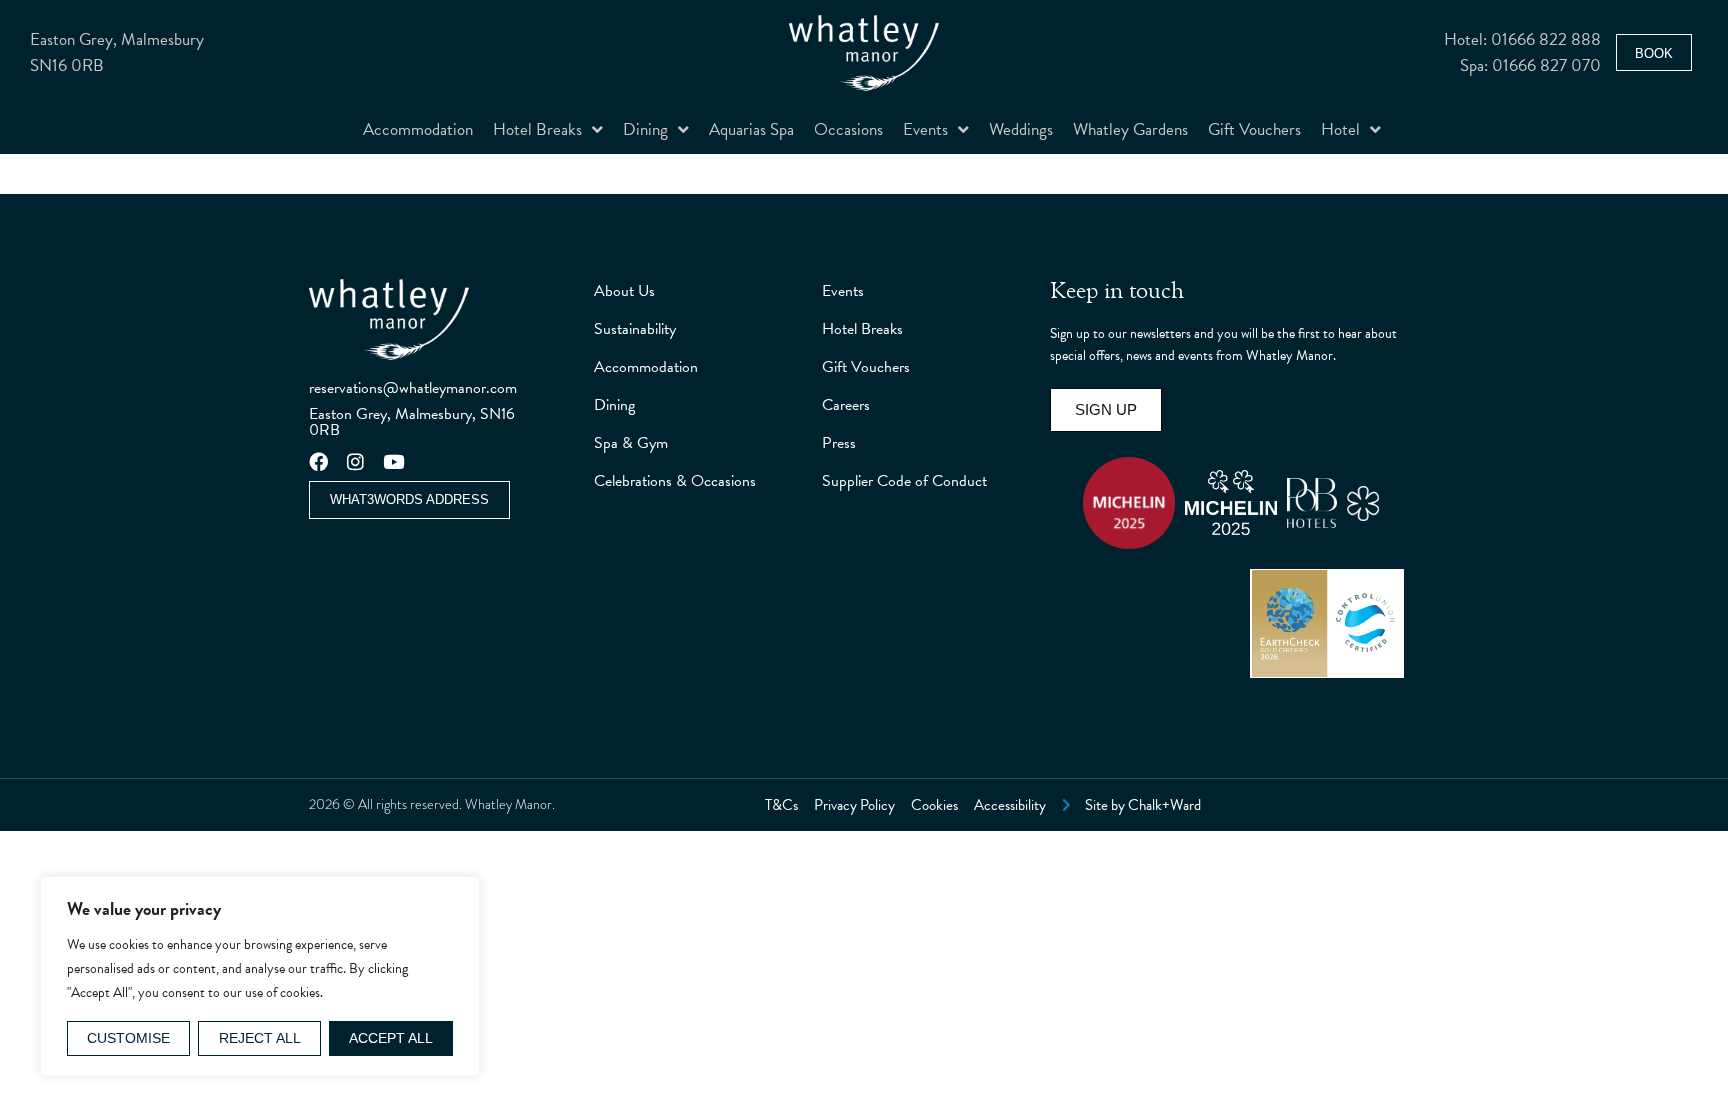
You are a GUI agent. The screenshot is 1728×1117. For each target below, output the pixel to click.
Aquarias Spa (751, 129)
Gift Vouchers (1254, 129)
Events (925, 129)
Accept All (391, 1038)
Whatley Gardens (1130, 129)
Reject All (260, 1038)
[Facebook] (318, 461)
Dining (645, 129)
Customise (128, 1038)
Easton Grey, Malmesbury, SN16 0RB (412, 422)
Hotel (1340, 129)
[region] (260, 976)
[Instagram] (356, 461)
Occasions (848, 129)
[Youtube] (393, 461)
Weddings (1021, 129)
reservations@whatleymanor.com (413, 388)
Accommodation (418, 129)
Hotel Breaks (537, 129)
